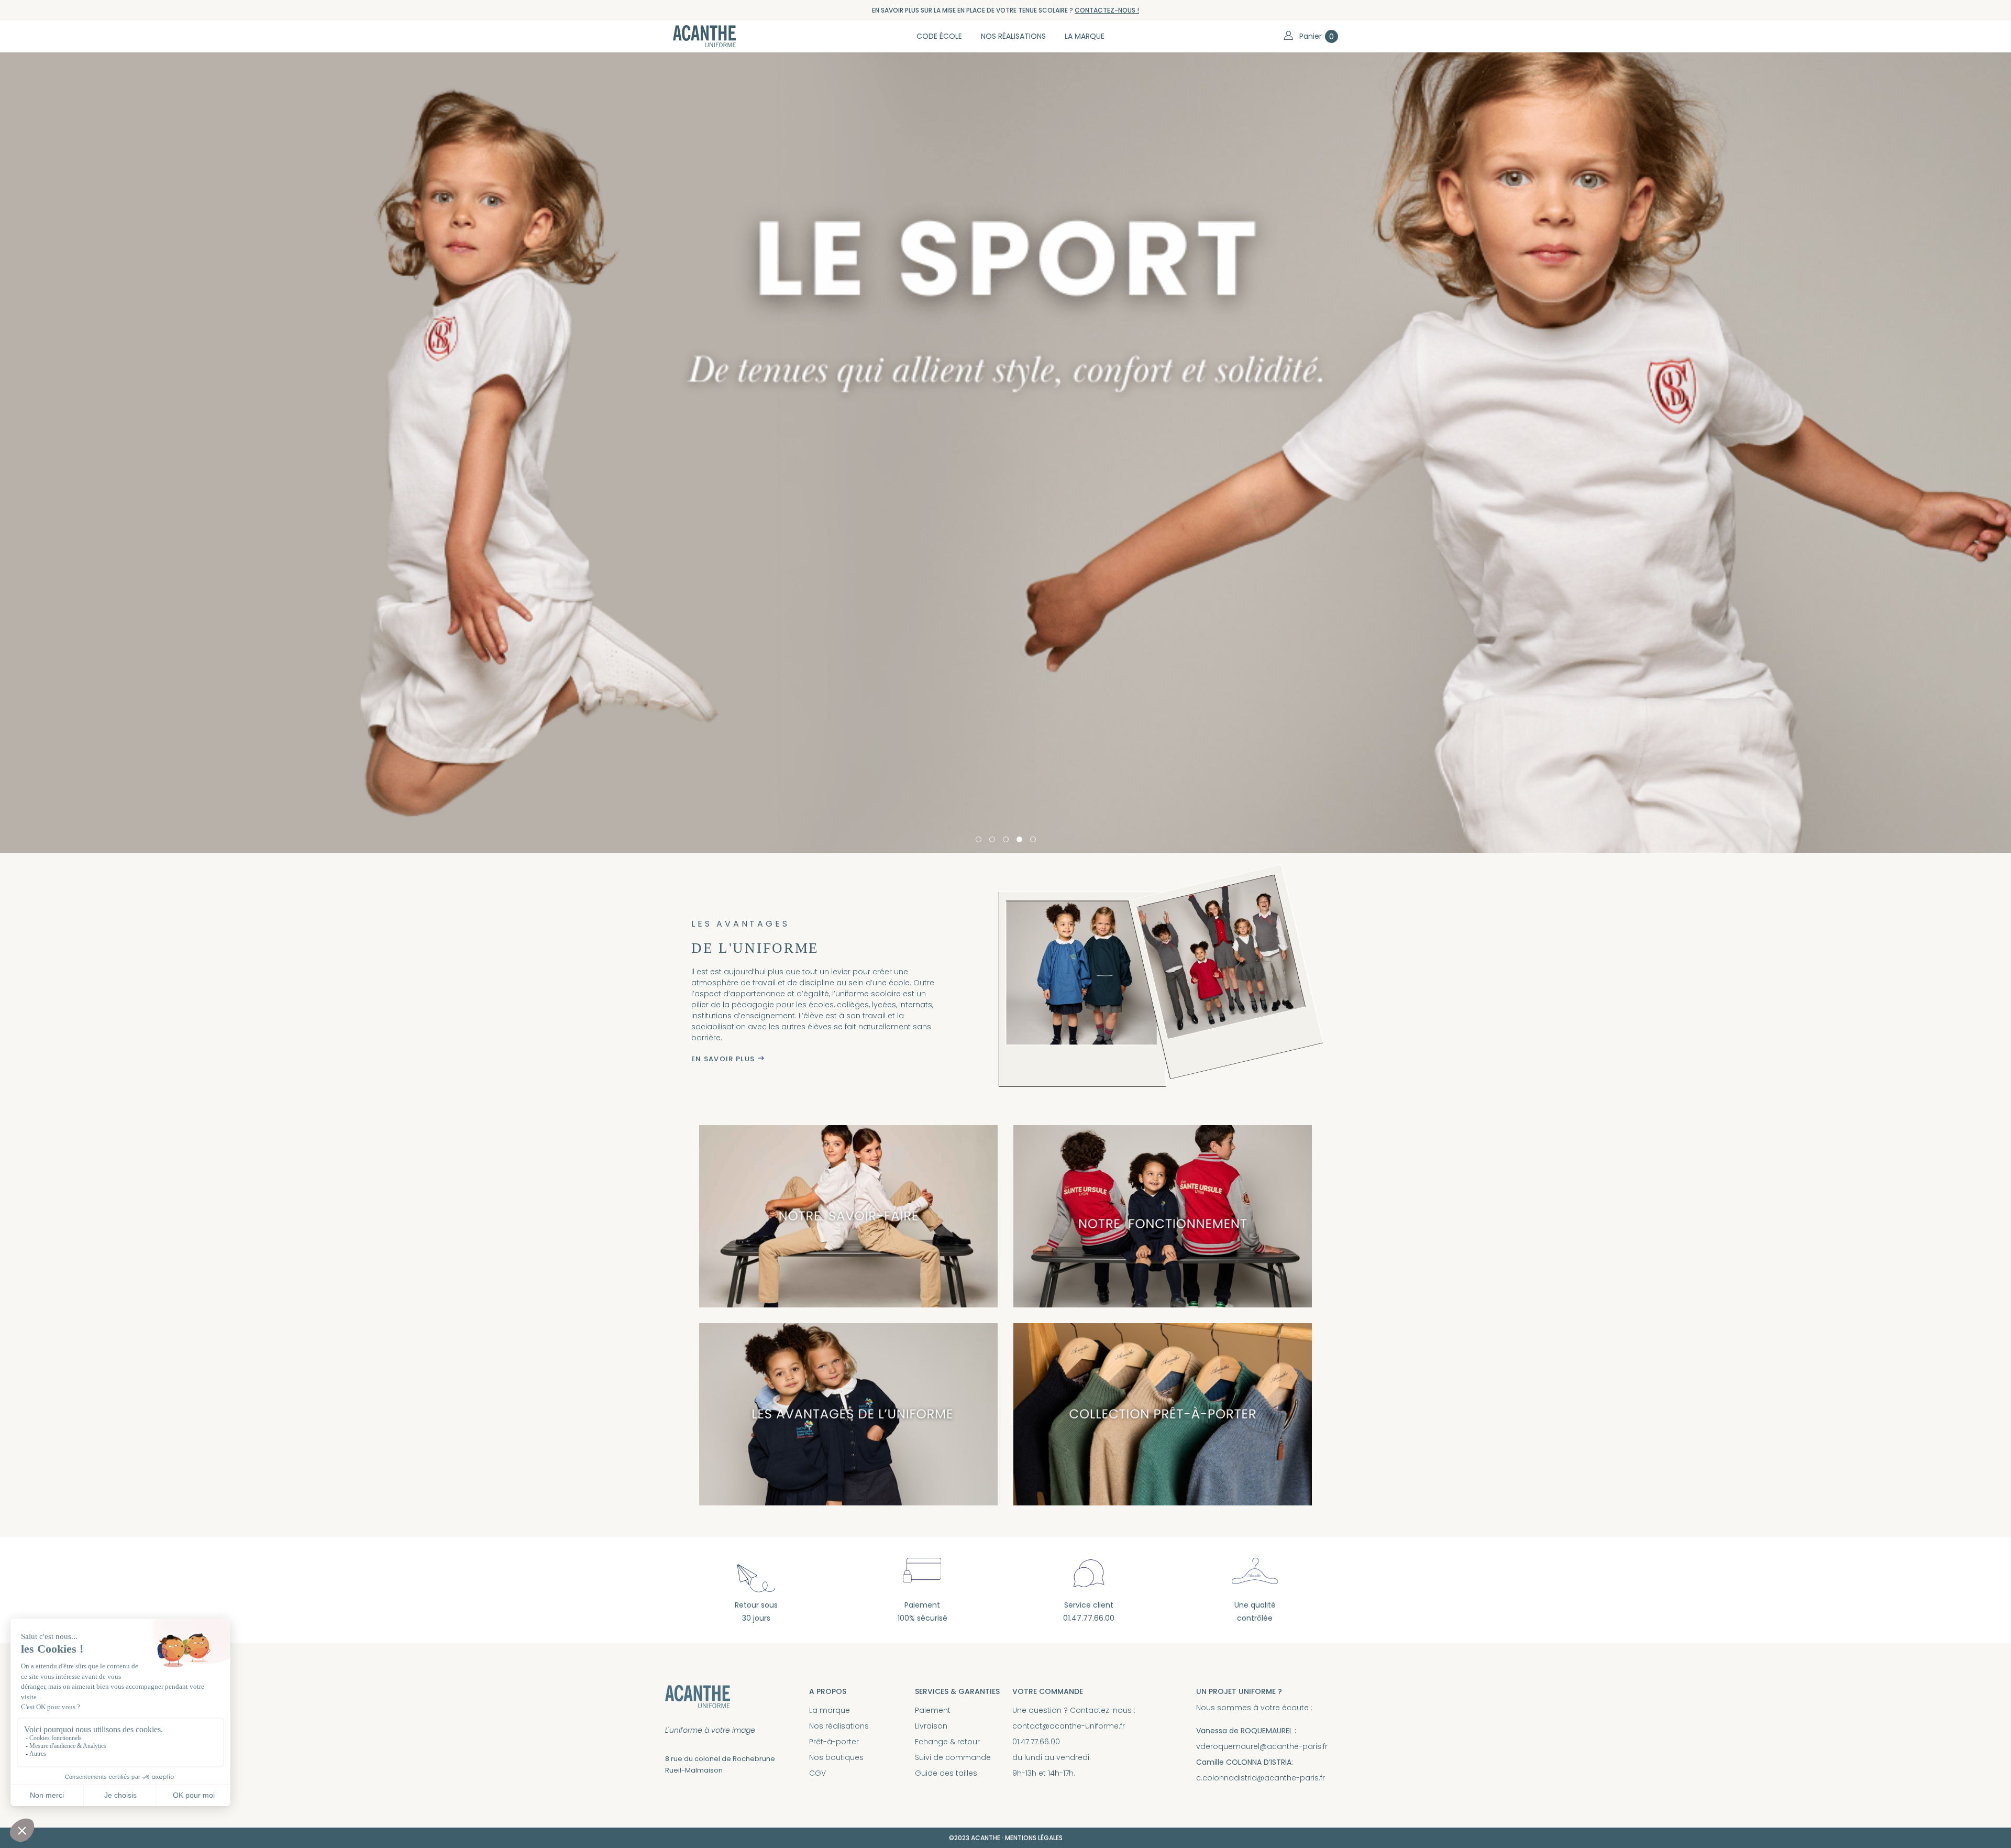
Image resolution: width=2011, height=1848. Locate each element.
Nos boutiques (836, 1757)
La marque (830, 1710)
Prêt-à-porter (834, 1742)
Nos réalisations (839, 1726)
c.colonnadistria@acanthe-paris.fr (1261, 1778)
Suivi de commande (953, 1757)
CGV (817, 1773)
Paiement (933, 1710)
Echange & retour (947, 1742)
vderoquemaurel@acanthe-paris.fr (1262, 1746)
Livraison (931, 1726)
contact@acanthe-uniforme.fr (1069, 1726)
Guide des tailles (946, 1773)
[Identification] (1288, 36)
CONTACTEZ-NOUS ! (1107, 10)
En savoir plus (723, 1059)
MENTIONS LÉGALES (1034, 1838)
